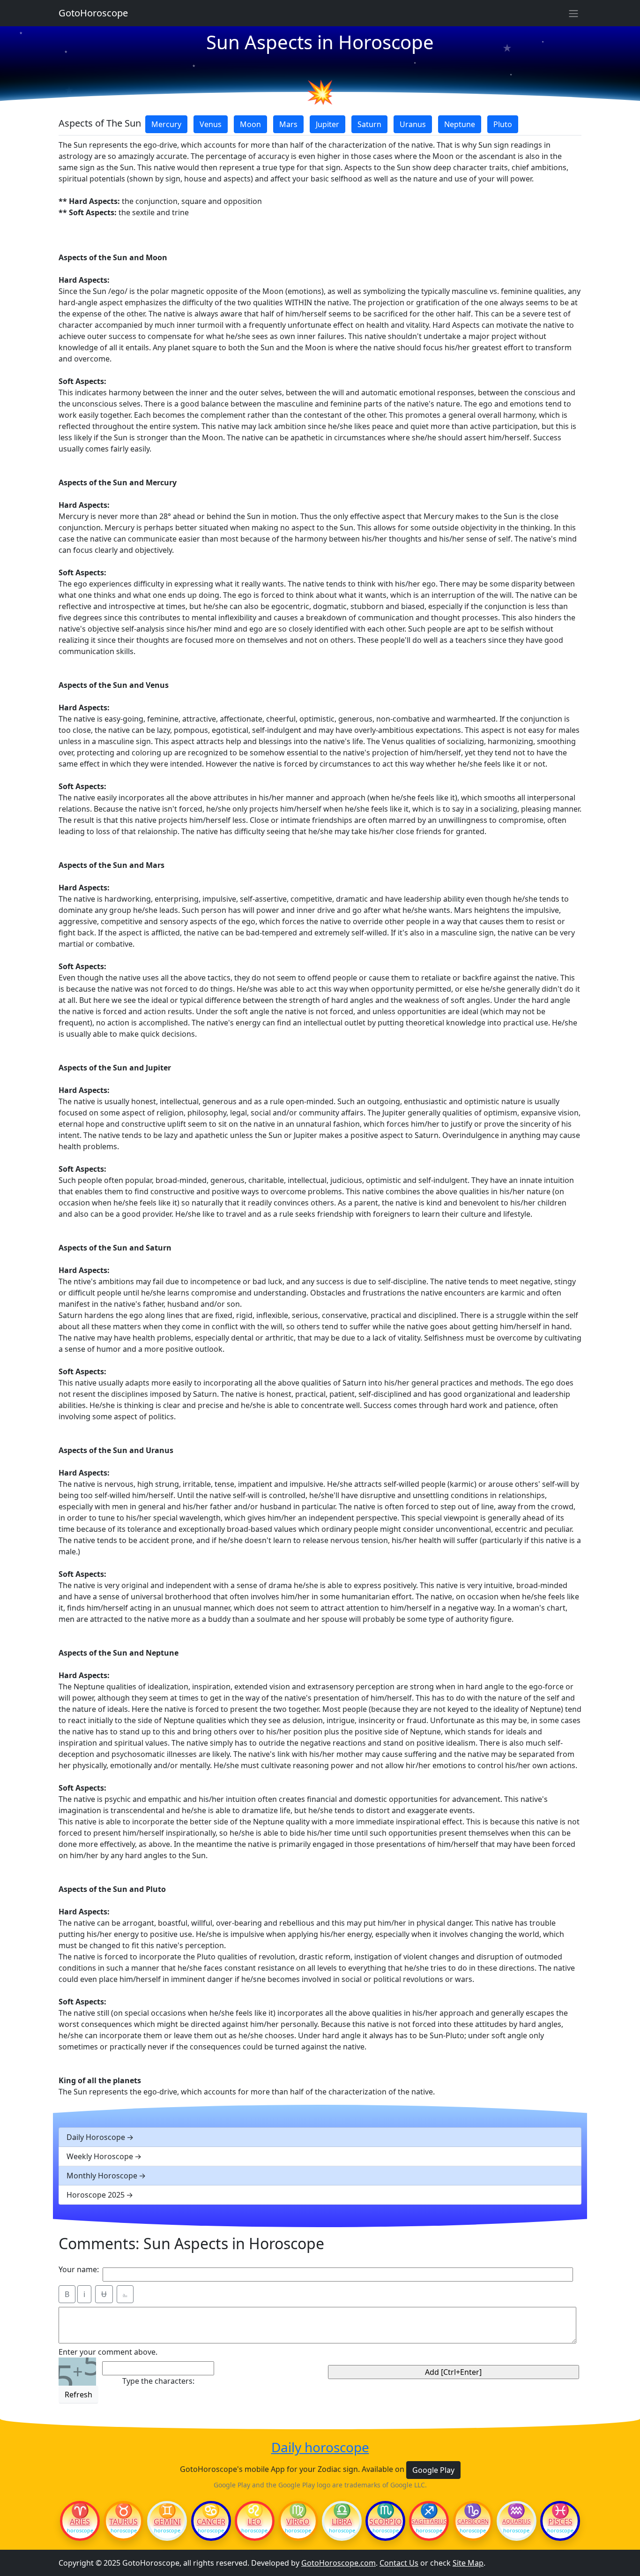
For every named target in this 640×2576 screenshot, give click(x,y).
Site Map (468, 2563)
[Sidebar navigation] (573, 13)
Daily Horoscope (96, 2137)
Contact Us (399, 2563)
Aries (80, 2522)
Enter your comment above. (108, 2352)
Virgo (298, 2522)
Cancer (211, 2522)
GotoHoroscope (93, 13)
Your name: (79, 2269)
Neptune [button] (460, 124)
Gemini (167, 2522)
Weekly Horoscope (100, 2156)
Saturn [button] (369, 124)
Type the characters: (158, 2381)
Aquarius (517, 2522)
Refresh (78, 2395)
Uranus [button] (413, 124)
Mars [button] (288, 124)
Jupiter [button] (327, 124)
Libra (342, 2522)
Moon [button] (250, 124)
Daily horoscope (320, 2448)
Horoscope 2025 (96, 2195)
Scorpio (386, 2522)
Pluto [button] (503, 124)
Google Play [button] (433, 2470)
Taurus (123, 2522)
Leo (254, 2522)
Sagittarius (429, 2522)
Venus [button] (211, 124)
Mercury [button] (166, 124)
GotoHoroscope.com (339, 2563)
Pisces (560, 2522)
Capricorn (473, 2522)
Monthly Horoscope (102, 2176)
